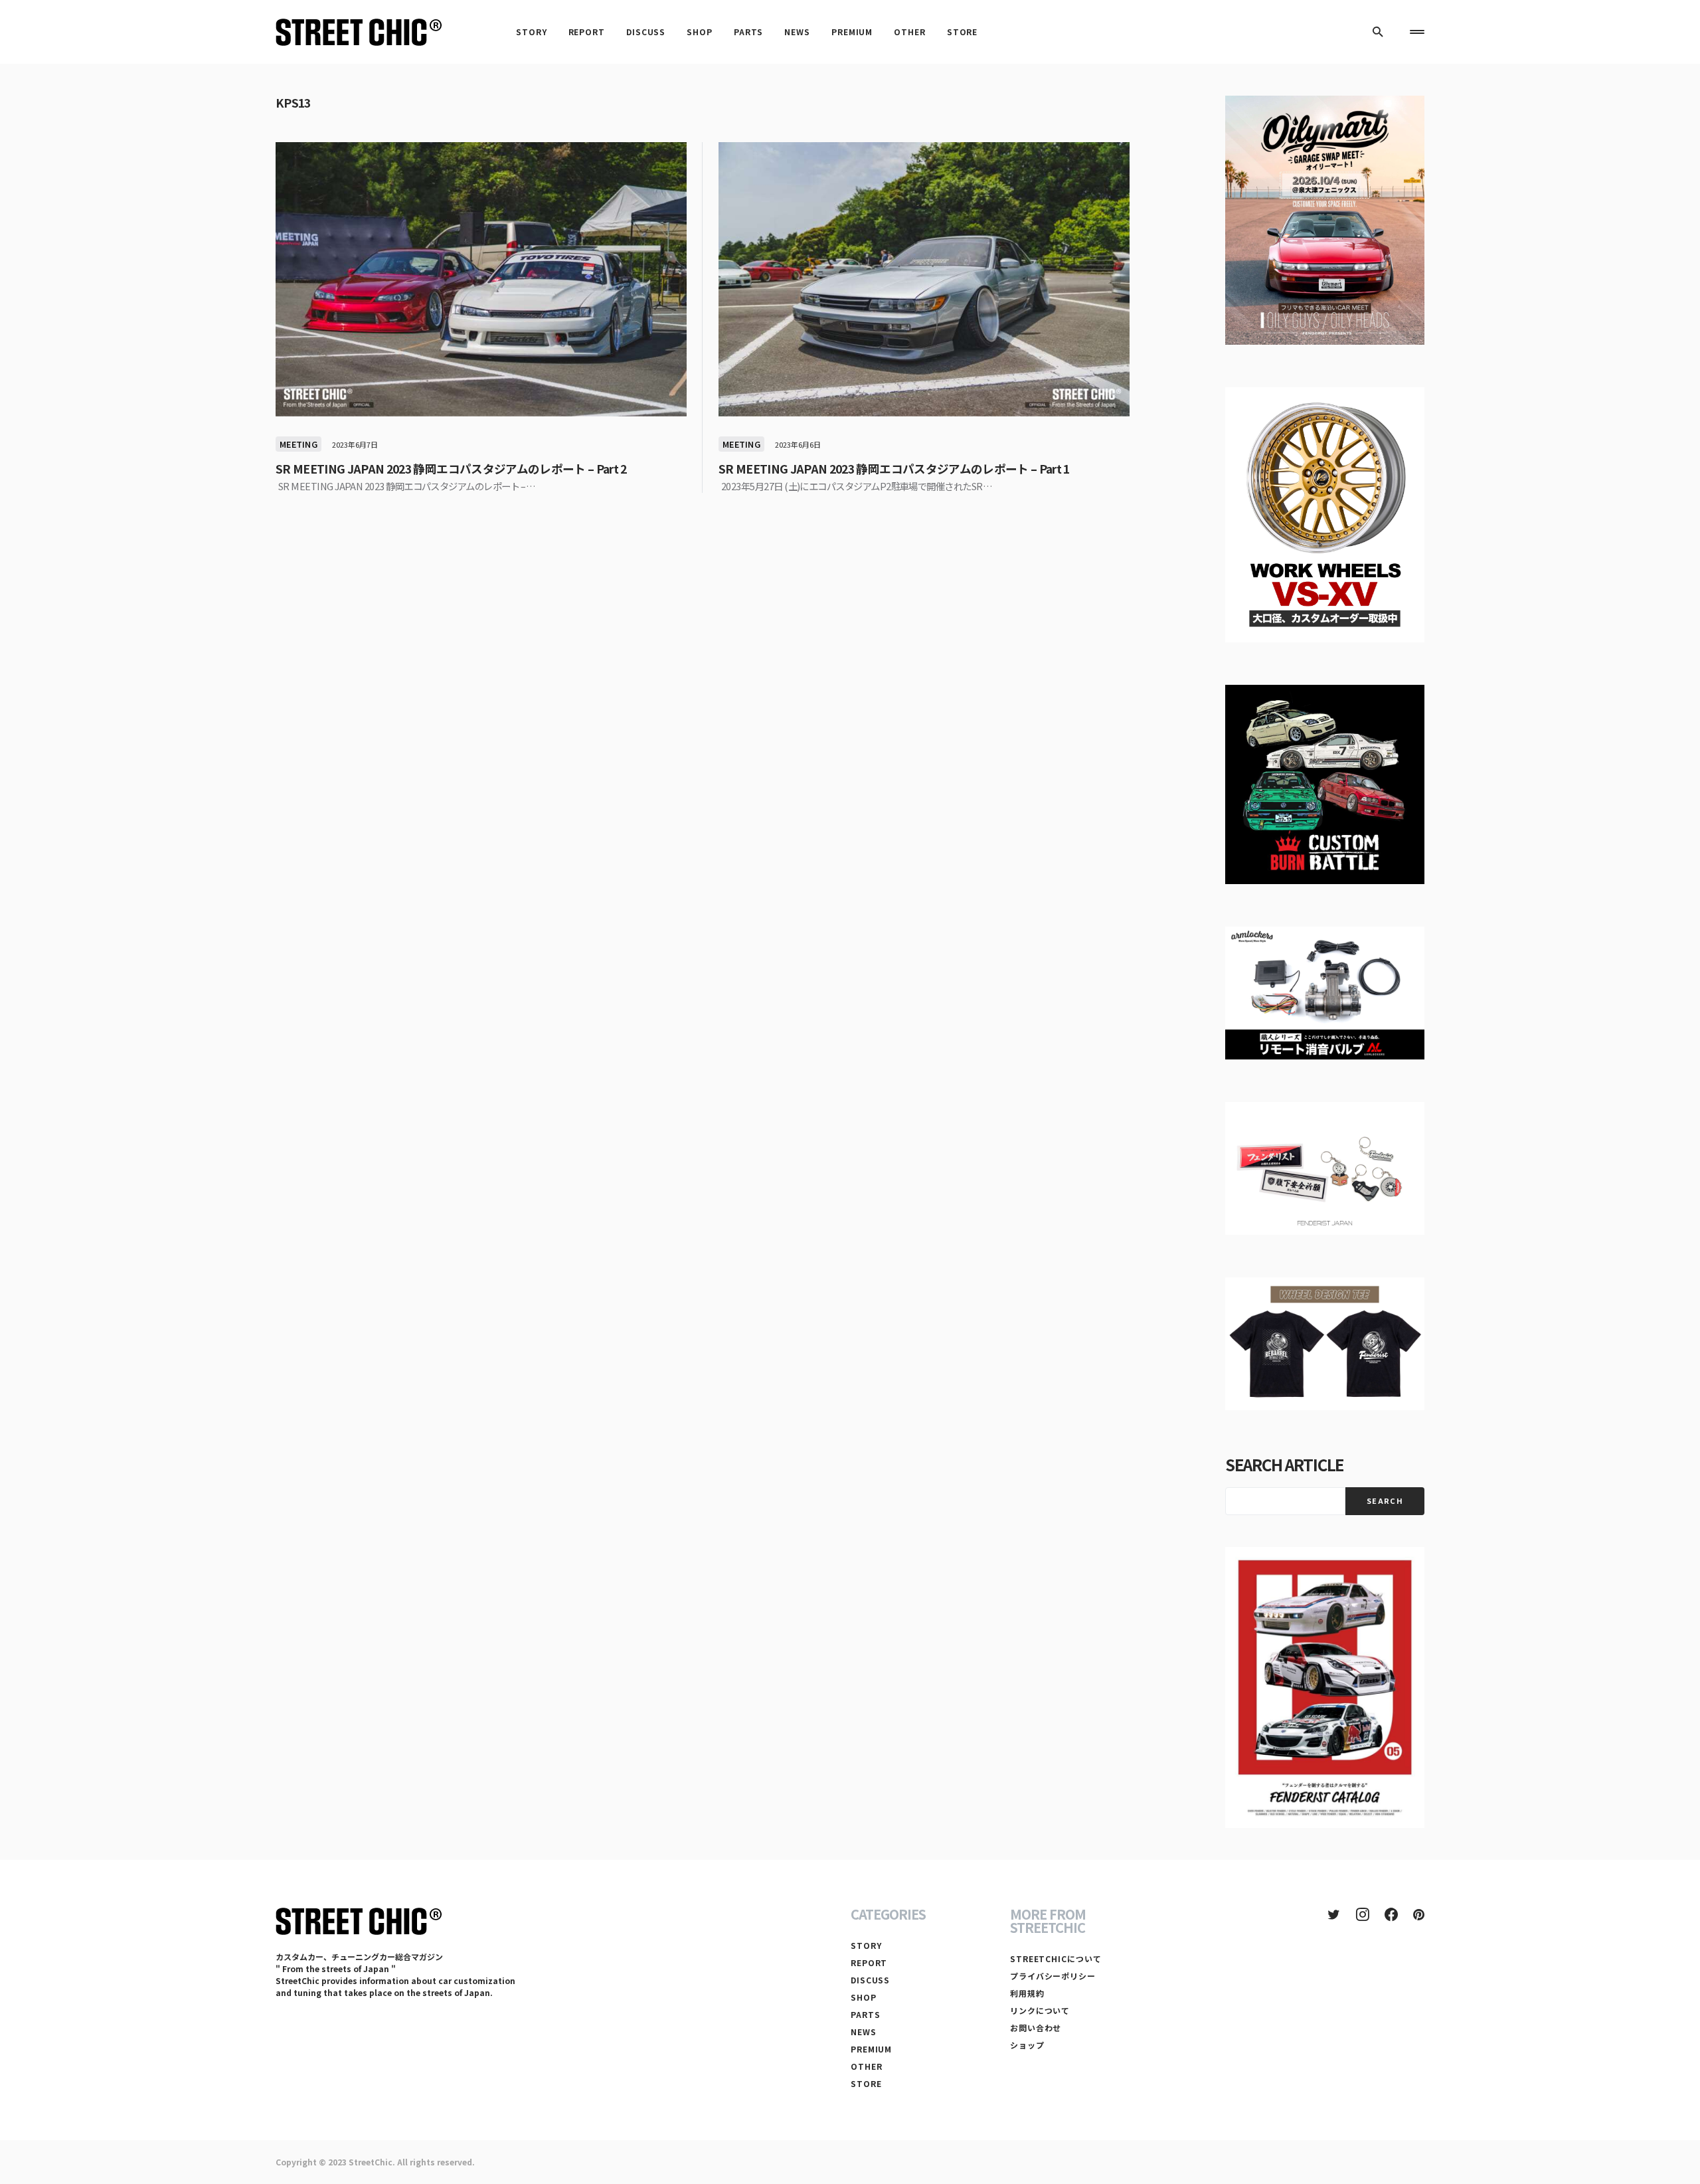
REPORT (869, 1962)
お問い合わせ (1036, 2028)
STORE (866, 2083)
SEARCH (1385, 1501)
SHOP (864, 1997)
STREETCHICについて (1056, 1958)
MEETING (298, 444)
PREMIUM (871, 2049)
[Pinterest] (1419, 1914)
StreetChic (371, 2162)
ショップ (1027, 2045)
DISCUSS (870, 1980)
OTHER (867, 2066)
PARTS (866, 2014)
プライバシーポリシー (1053, 1976)
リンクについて (1040, 2010)
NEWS (864, 2032)
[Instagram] (1363, 1914)
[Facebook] (1391, 1914)
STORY (866, 1945)
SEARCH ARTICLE (1284, 1464)
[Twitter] (1334, 1914)
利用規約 (1027, 1993)
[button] (1378, 32)
